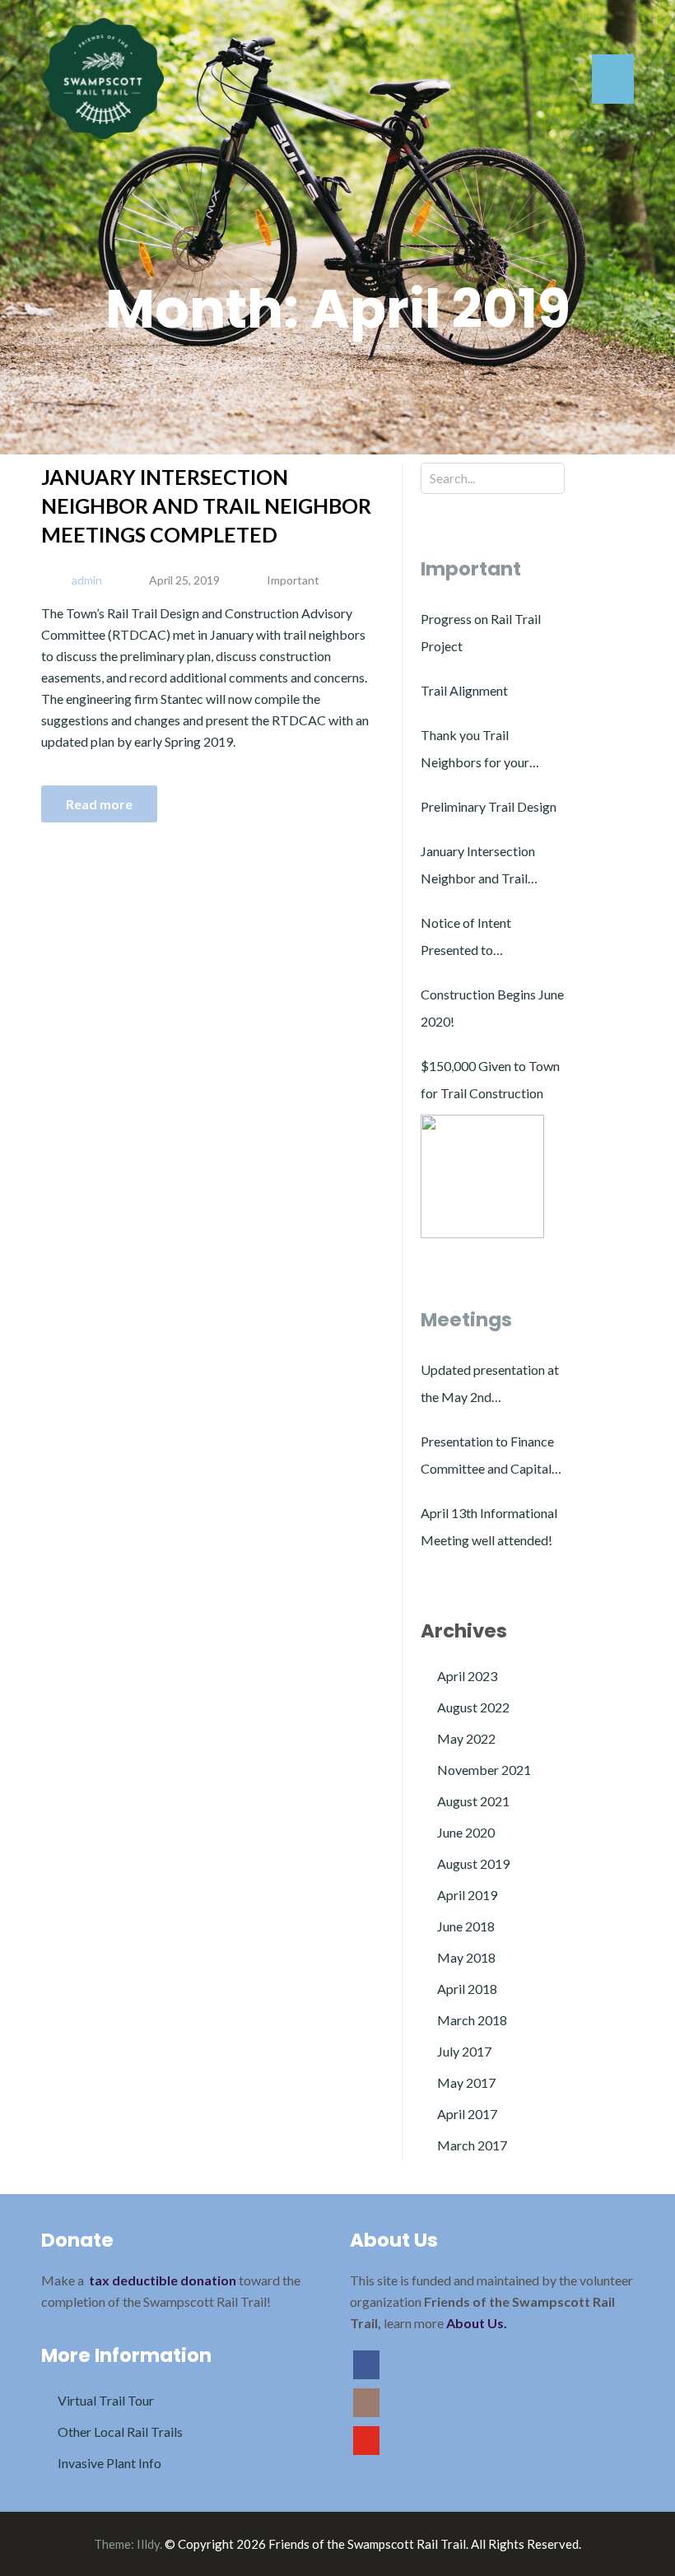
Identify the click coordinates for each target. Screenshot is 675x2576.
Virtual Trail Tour (106, 2400)
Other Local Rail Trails (120, 2432)
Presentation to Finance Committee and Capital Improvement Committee (492, 1458)
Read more (99, 804)
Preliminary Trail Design (489, 806)
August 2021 (473, 1801)
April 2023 (467, 1676)
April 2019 (467, 1895)
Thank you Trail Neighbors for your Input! (475, 751)
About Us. (477, 2323)
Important (293, 580)
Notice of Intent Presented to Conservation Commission (466, 939)
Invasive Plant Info (109, 2463)
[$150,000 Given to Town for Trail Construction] (482, 1176)
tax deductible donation (163, 2280)
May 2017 (466, 2082)
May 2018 (466, 1957)
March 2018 (472, 2020)
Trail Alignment (464, 690)
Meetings (466, 1320)
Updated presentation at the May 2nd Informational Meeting (490, 1386)
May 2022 (466, 1738)
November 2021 (484, 1770)
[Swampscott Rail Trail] (103, 77)
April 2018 (467, 1989)
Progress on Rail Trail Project (481, 632)
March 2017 (472, 2145)
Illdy (148, 2544)
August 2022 (473, 1707)
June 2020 (466, 1832)
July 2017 (464, 2051)
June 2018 (466, 1926)
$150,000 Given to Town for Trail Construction (490, 1079)
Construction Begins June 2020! (492, 1008)
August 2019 (473, 1863)
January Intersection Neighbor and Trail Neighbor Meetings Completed (206, 505)
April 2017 (467, 2114)
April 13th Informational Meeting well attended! (489, 1526)
